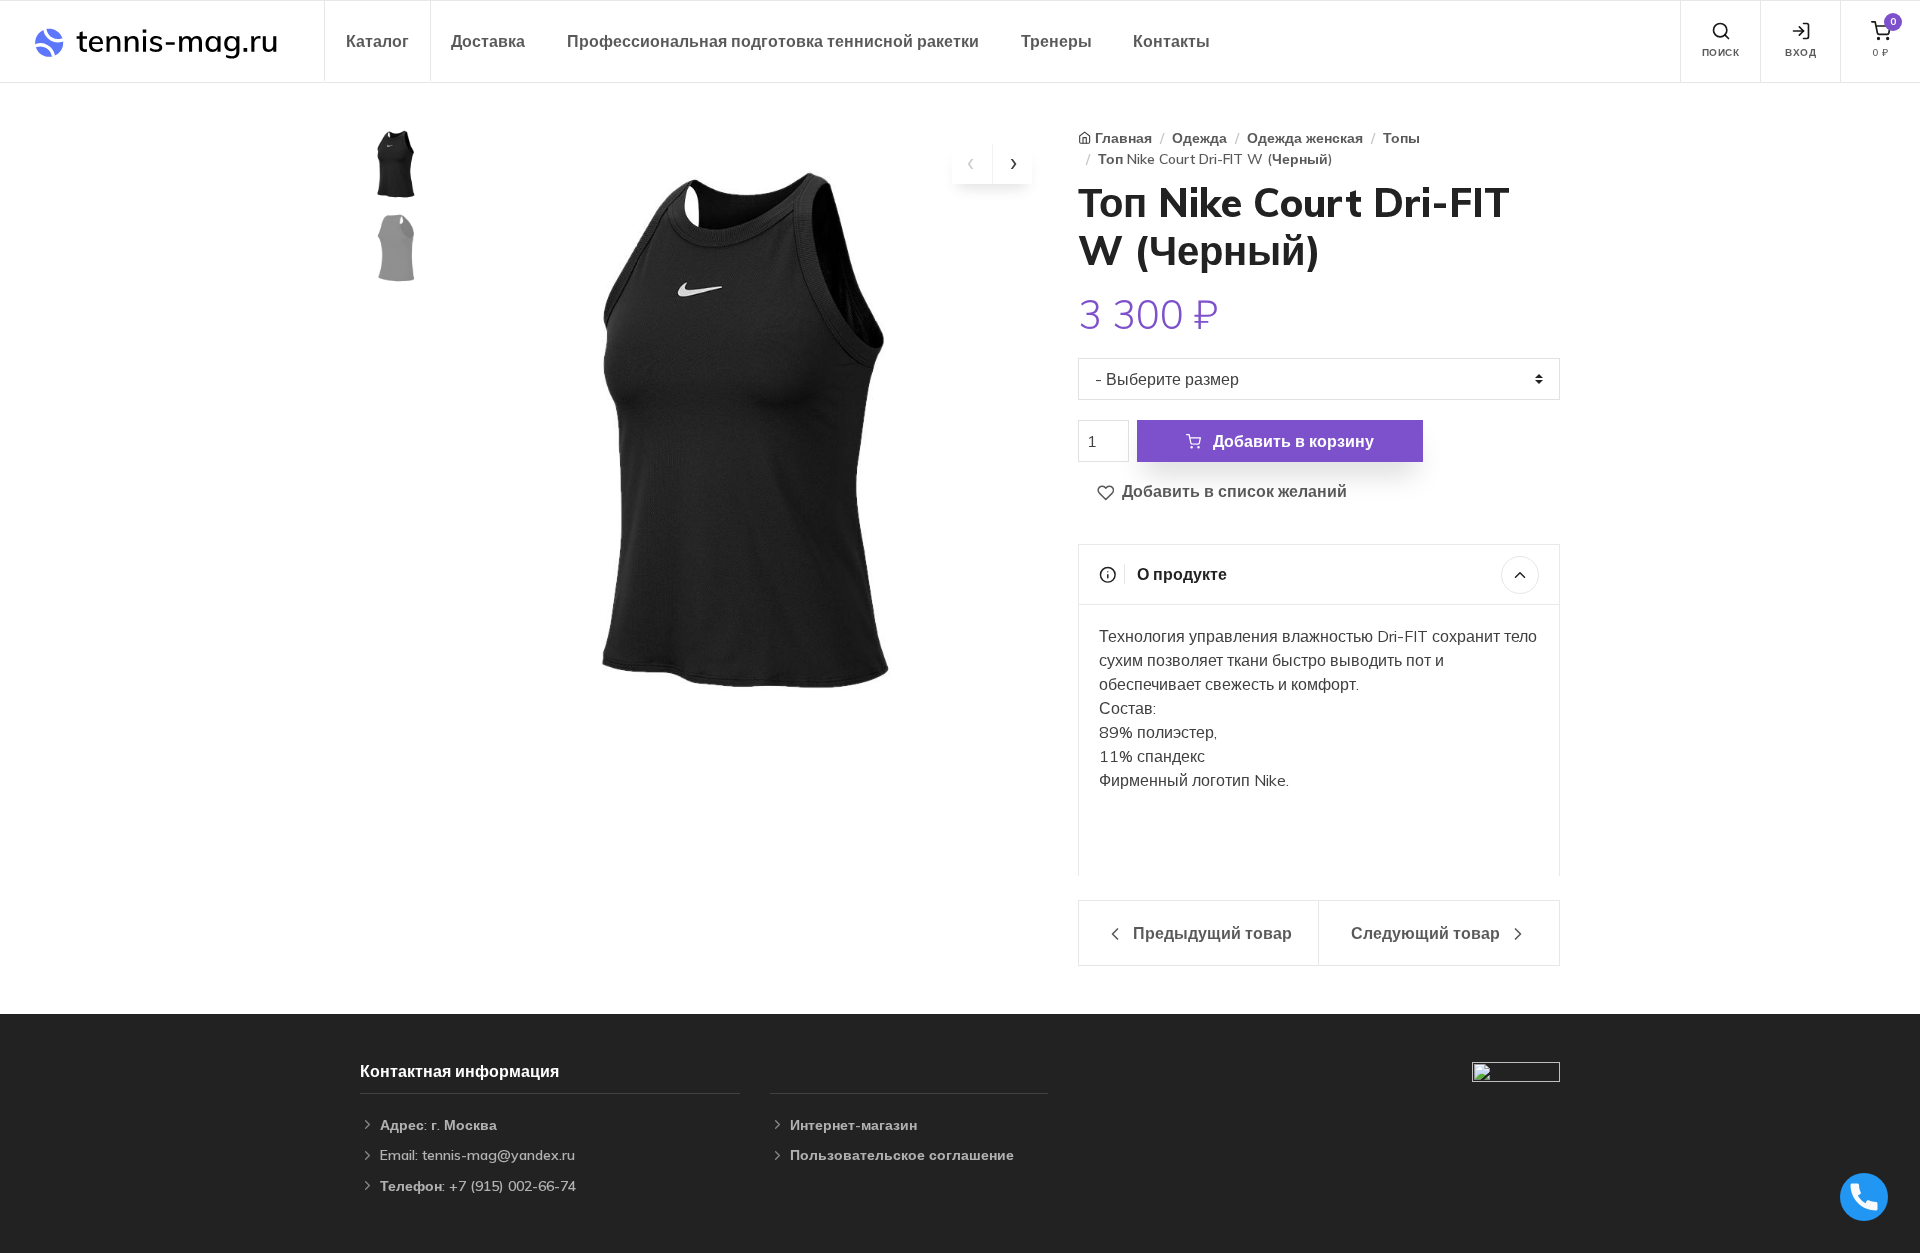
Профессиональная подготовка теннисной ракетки (773, 41)
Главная (1123, 138)
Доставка (488, 41)
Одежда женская (1305, 138)
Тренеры (1056, 41)
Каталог (377, 41)
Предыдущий (1210, 933)
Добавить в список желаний (1232, 491)
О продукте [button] (1180, 574)
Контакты (1171, 41)
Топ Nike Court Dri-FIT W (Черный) (1215, 159)
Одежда (1199, 138)
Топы (1401, 138)
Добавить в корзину (1291, 441)
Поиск (1721, 52)
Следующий (1425, 933)
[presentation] (972, 164)
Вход (1800, 52)
